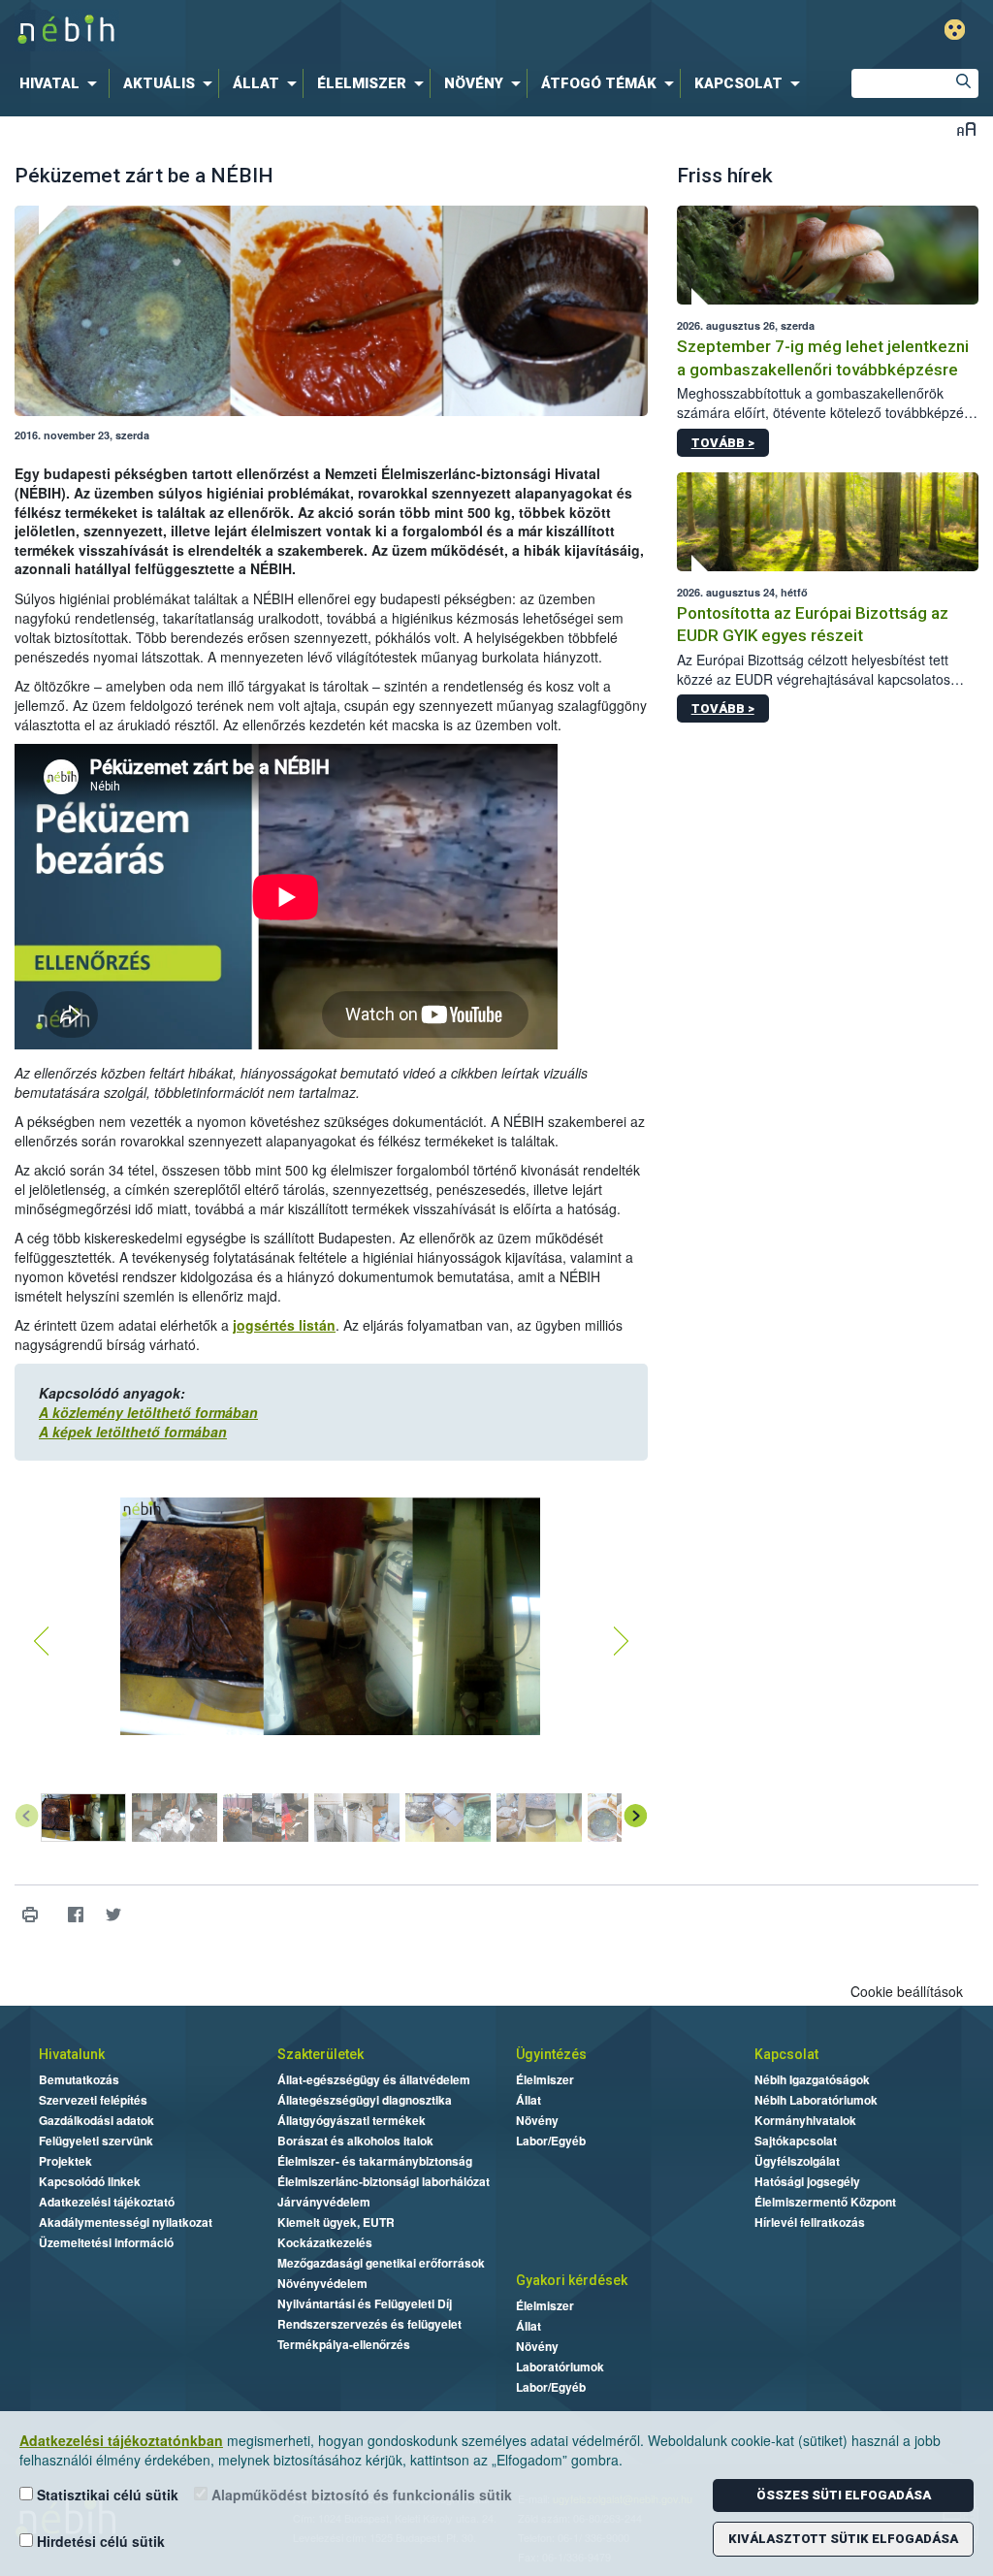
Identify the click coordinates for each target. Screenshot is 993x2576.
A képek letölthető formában (133, 1432)
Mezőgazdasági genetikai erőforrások (381, 2263)
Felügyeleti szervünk (96, 2141)
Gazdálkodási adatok (96, 2120)
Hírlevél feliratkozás (810, 2222)
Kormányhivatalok (805, 2120)
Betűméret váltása (966, 129)
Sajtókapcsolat (796, 2141)
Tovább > (723, 443)
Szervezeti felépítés (93, 2100)
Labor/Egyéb (551, 2141)
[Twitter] (113, 1915)
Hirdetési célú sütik (99, 2541)
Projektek (65, 2161)
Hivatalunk (72, 2054)
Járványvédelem (324, 2202)
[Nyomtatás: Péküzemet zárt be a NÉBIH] (30, 1915)
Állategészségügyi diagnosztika (365, 2100)
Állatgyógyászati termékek (352, 2120)
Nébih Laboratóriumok (816, 2100)
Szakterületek (320, 2054)
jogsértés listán (284, 1325)
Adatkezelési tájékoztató (107, 2202)
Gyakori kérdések (572, 2280)
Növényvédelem (322, 2283)
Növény (537, 2120)
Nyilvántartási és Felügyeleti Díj (365, 2303)
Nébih (295, 31)
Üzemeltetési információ (106, 2242)
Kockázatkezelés (325, 2242)
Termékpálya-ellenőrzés (344, 2344)
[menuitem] (62, 83)
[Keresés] (964, 83)
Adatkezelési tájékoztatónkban (121, 2440)
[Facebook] (75, 1915)
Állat (529, 2100)
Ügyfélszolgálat (797, 2161)
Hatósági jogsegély (807, 2181)
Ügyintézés (551, 2054)
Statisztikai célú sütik (106, 2495)
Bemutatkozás (79, 2079)
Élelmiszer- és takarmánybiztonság (375, 2161)
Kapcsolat (786, 2054)
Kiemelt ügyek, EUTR (336, 2222)
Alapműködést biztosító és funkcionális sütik (360, 2495)
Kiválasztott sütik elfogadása (843, 2539)
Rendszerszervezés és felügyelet (369, 2324)
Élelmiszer (545, 2079)
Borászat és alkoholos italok (355, 2141)
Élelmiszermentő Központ (825, 2202)
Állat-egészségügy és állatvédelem (374, 2079)
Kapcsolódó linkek (90, 2181)
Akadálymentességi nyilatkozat (126, 2222)
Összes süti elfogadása (844, 2495)
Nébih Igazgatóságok (812, 2079)
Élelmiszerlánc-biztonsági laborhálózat (384, 2181)
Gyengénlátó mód (955, 30)
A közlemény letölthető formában (148, 1412)
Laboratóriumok (560, 2367)
